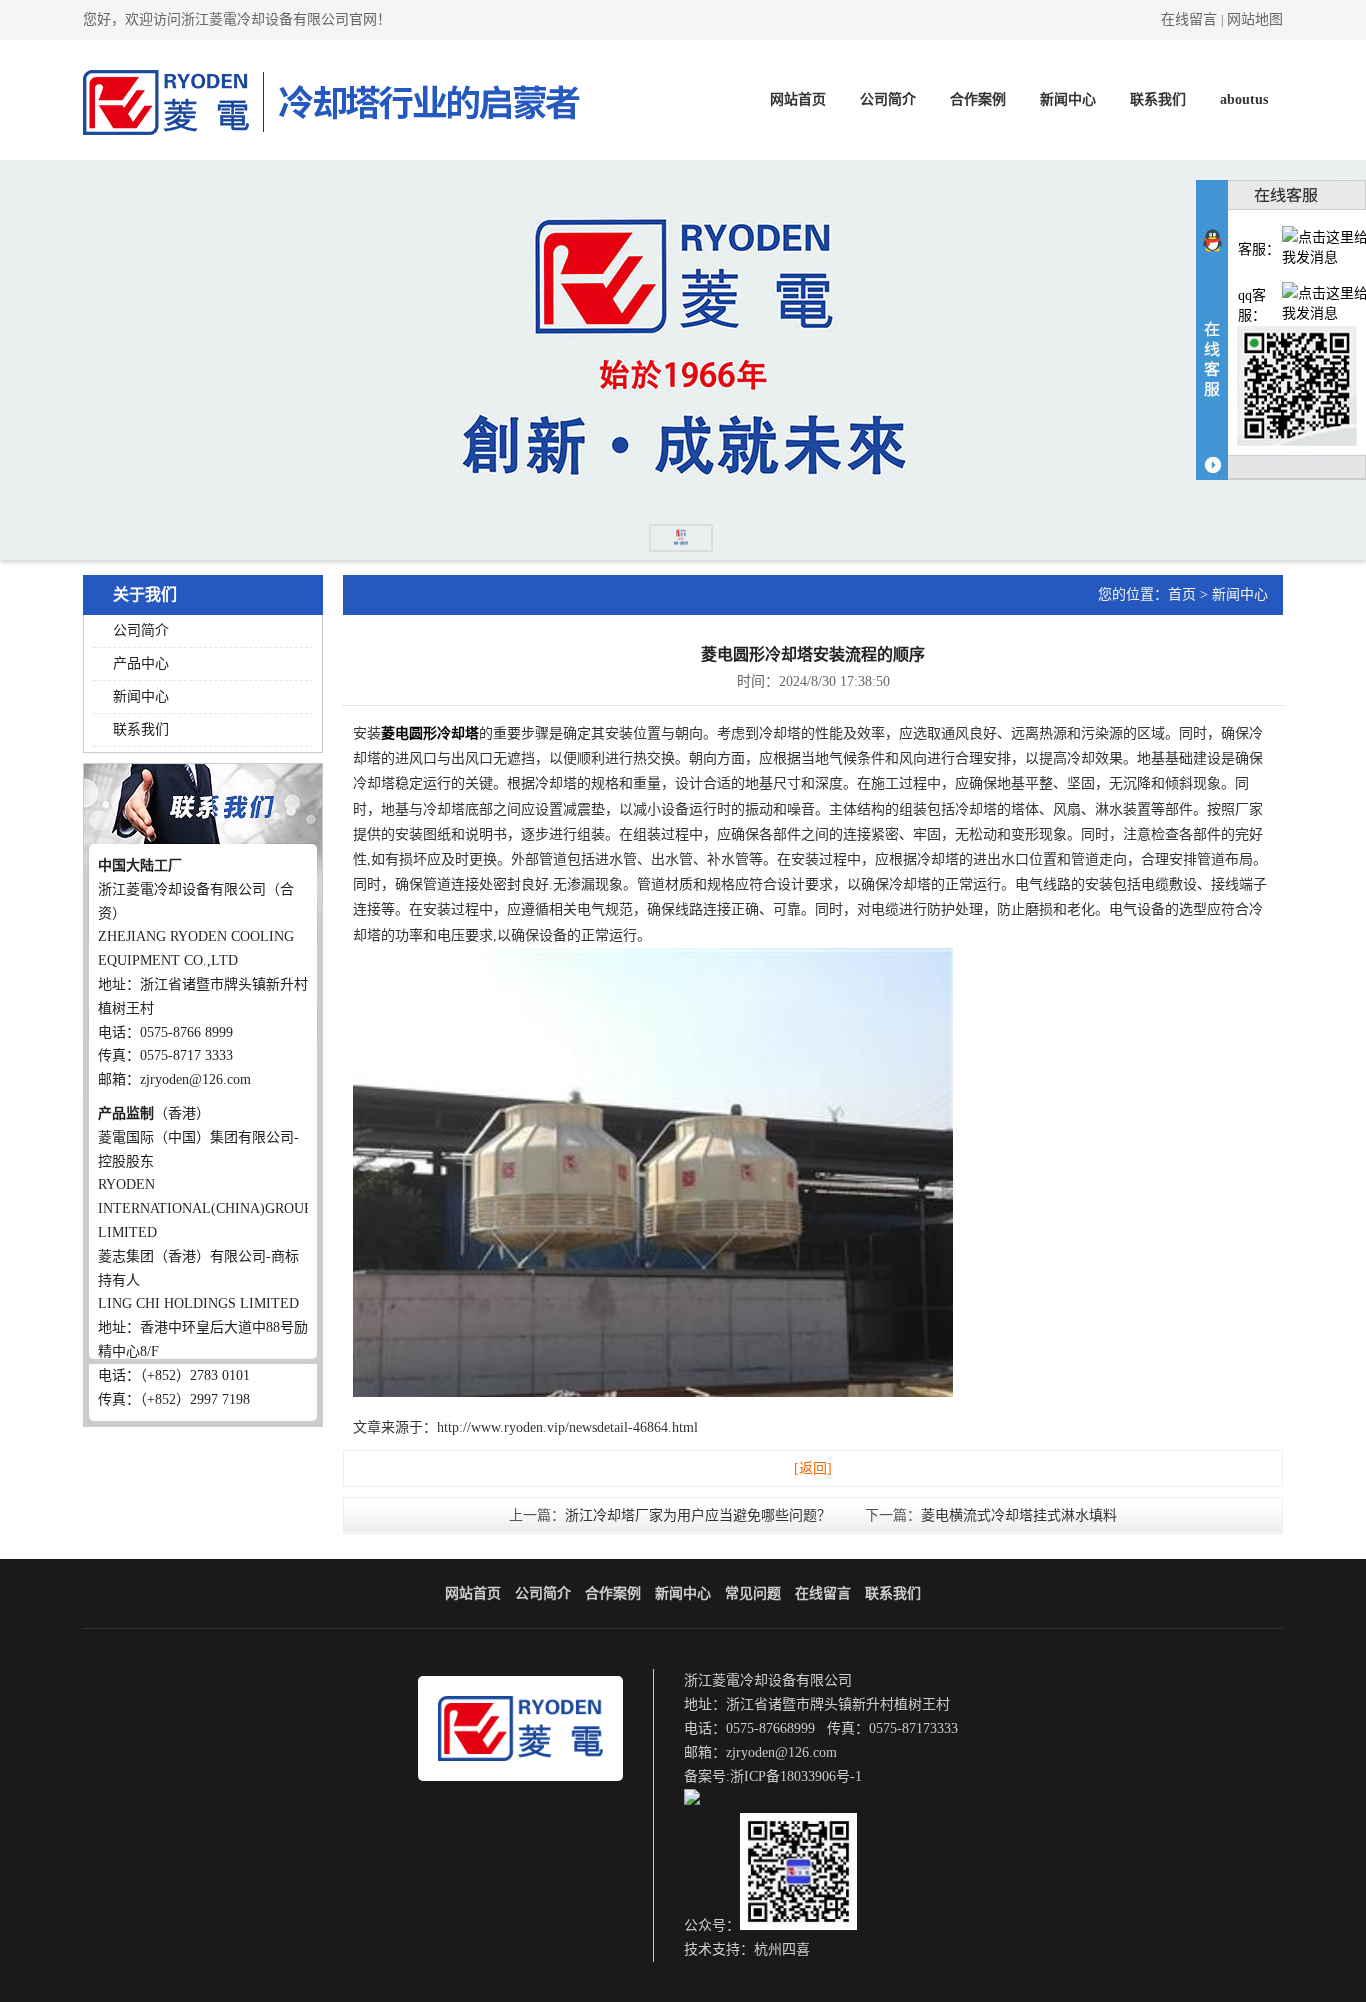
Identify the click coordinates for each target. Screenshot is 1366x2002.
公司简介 (888, 99)
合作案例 (978, 99)
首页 (1182, 594)
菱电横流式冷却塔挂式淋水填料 (1019, 1515)
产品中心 (141, 663)
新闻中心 (1068, 99)
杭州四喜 (782, 1949)
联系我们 (1158, 99)
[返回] (813, 1468)
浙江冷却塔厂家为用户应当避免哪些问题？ (698, 1515)
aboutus (1244, 99)
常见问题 (753, 1593)
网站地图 (1255, 19)
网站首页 (798, 99)
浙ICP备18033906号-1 (796, 1776)
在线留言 (1189, 19)
